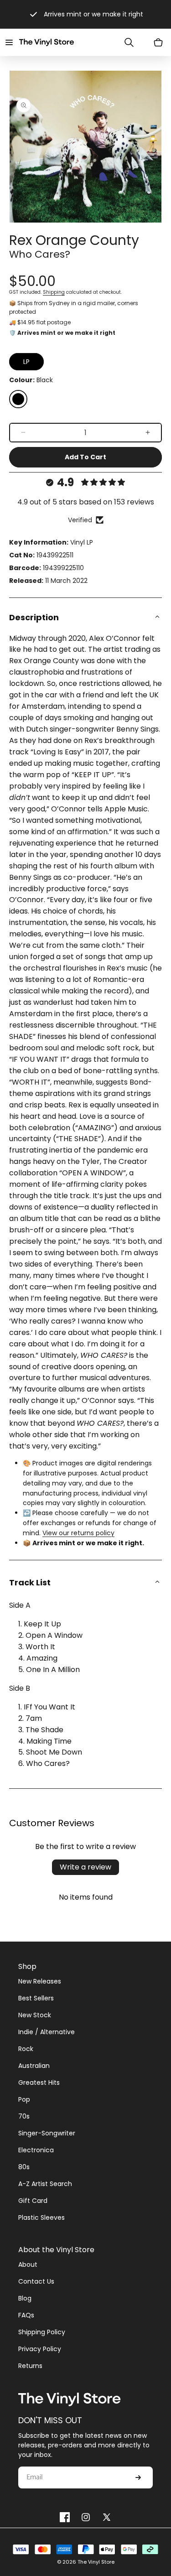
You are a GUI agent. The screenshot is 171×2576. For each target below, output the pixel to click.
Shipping (54, 292)
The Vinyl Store (96, 2562)
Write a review (85, 1867)
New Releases (40, 1981)
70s (24, 2116)
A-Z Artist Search (45, 2184)
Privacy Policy (40, 2349)
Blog (25, 2298)
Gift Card (33, 2201)
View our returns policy (78, 1533)
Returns (30, 2366)
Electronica (36, 2150)
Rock (26, 2049)
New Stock (35, 2015)
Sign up (138, 2477)
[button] (9, 42)
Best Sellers (36, 1998)
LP (26, 362)
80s (24, 2167)
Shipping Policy (42, 2332)
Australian (34, 2066)
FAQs (26, 2315)
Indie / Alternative (47, 2032)
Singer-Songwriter (47, 2133)
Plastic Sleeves (41, 2218)
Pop (24, 2099)
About (28, 2264)
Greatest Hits (39, 2083)
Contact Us (36, 2281)
